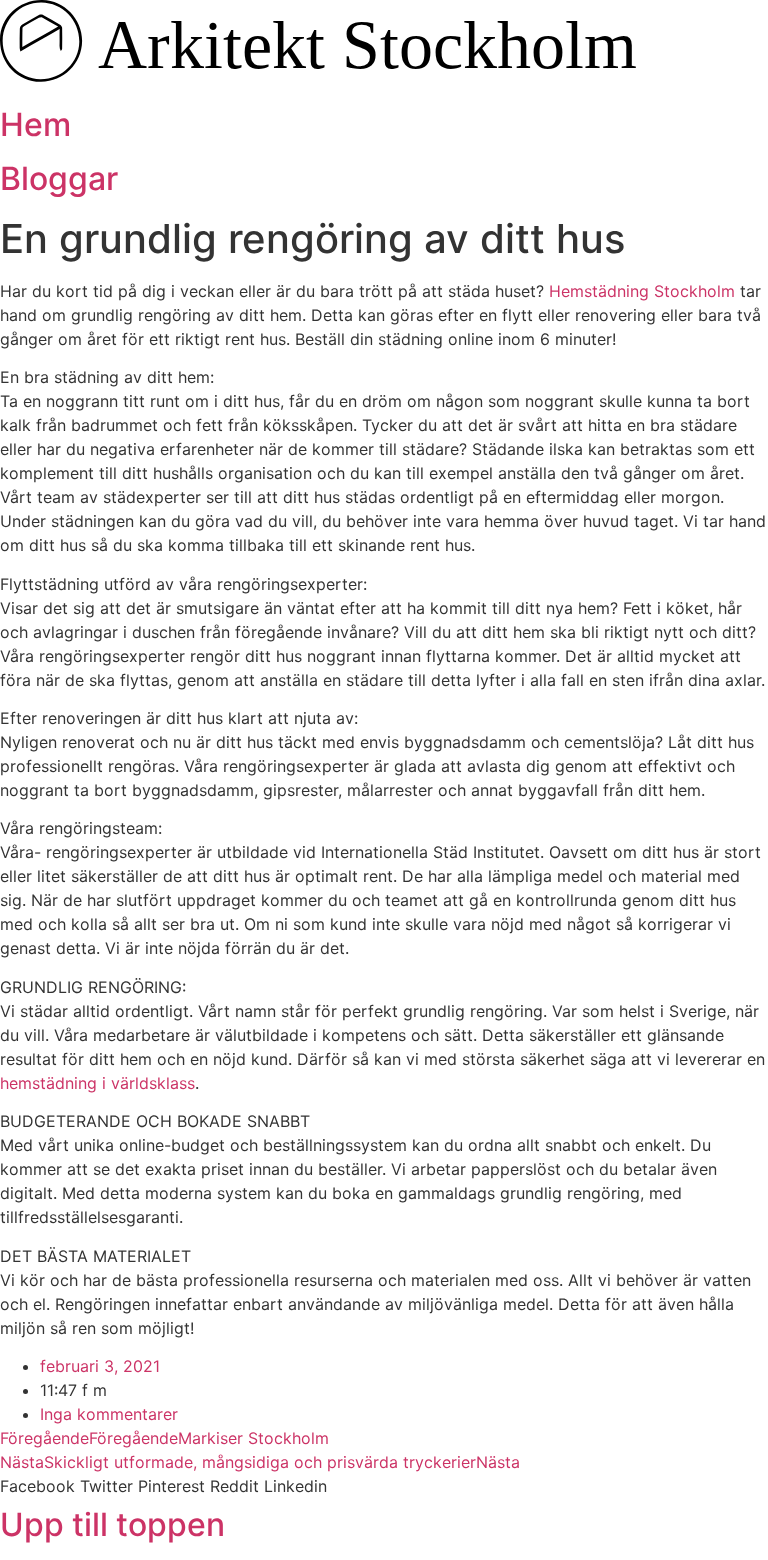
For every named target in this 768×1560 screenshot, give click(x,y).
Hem (35, 124)
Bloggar (59, 178)
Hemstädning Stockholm (642, 291)
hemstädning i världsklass (97, 1083)
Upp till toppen (112, 1524)
